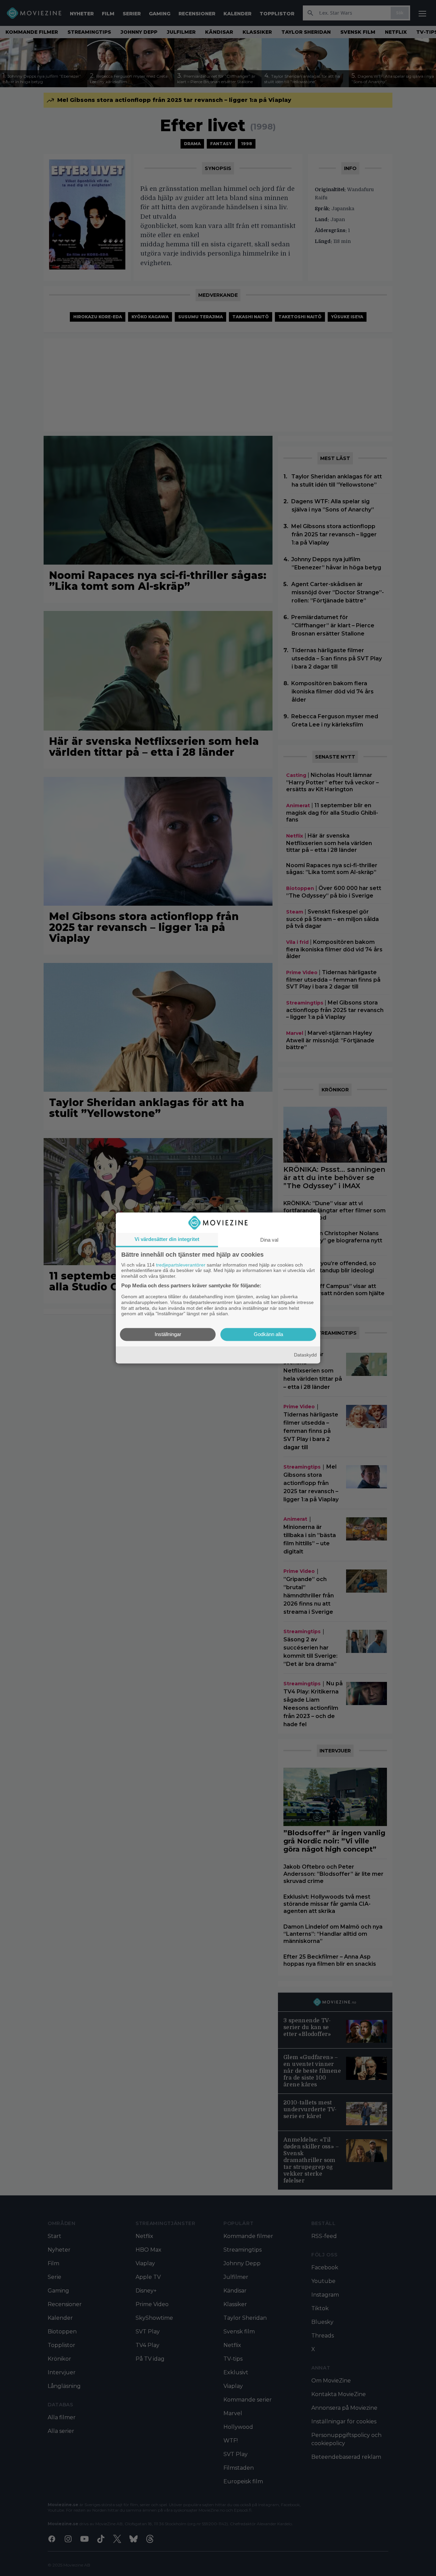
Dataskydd (305, 1355)
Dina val (269, 1240)
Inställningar (168, 1335)
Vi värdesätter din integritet (167, 1239)
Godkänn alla (268, 1335)
